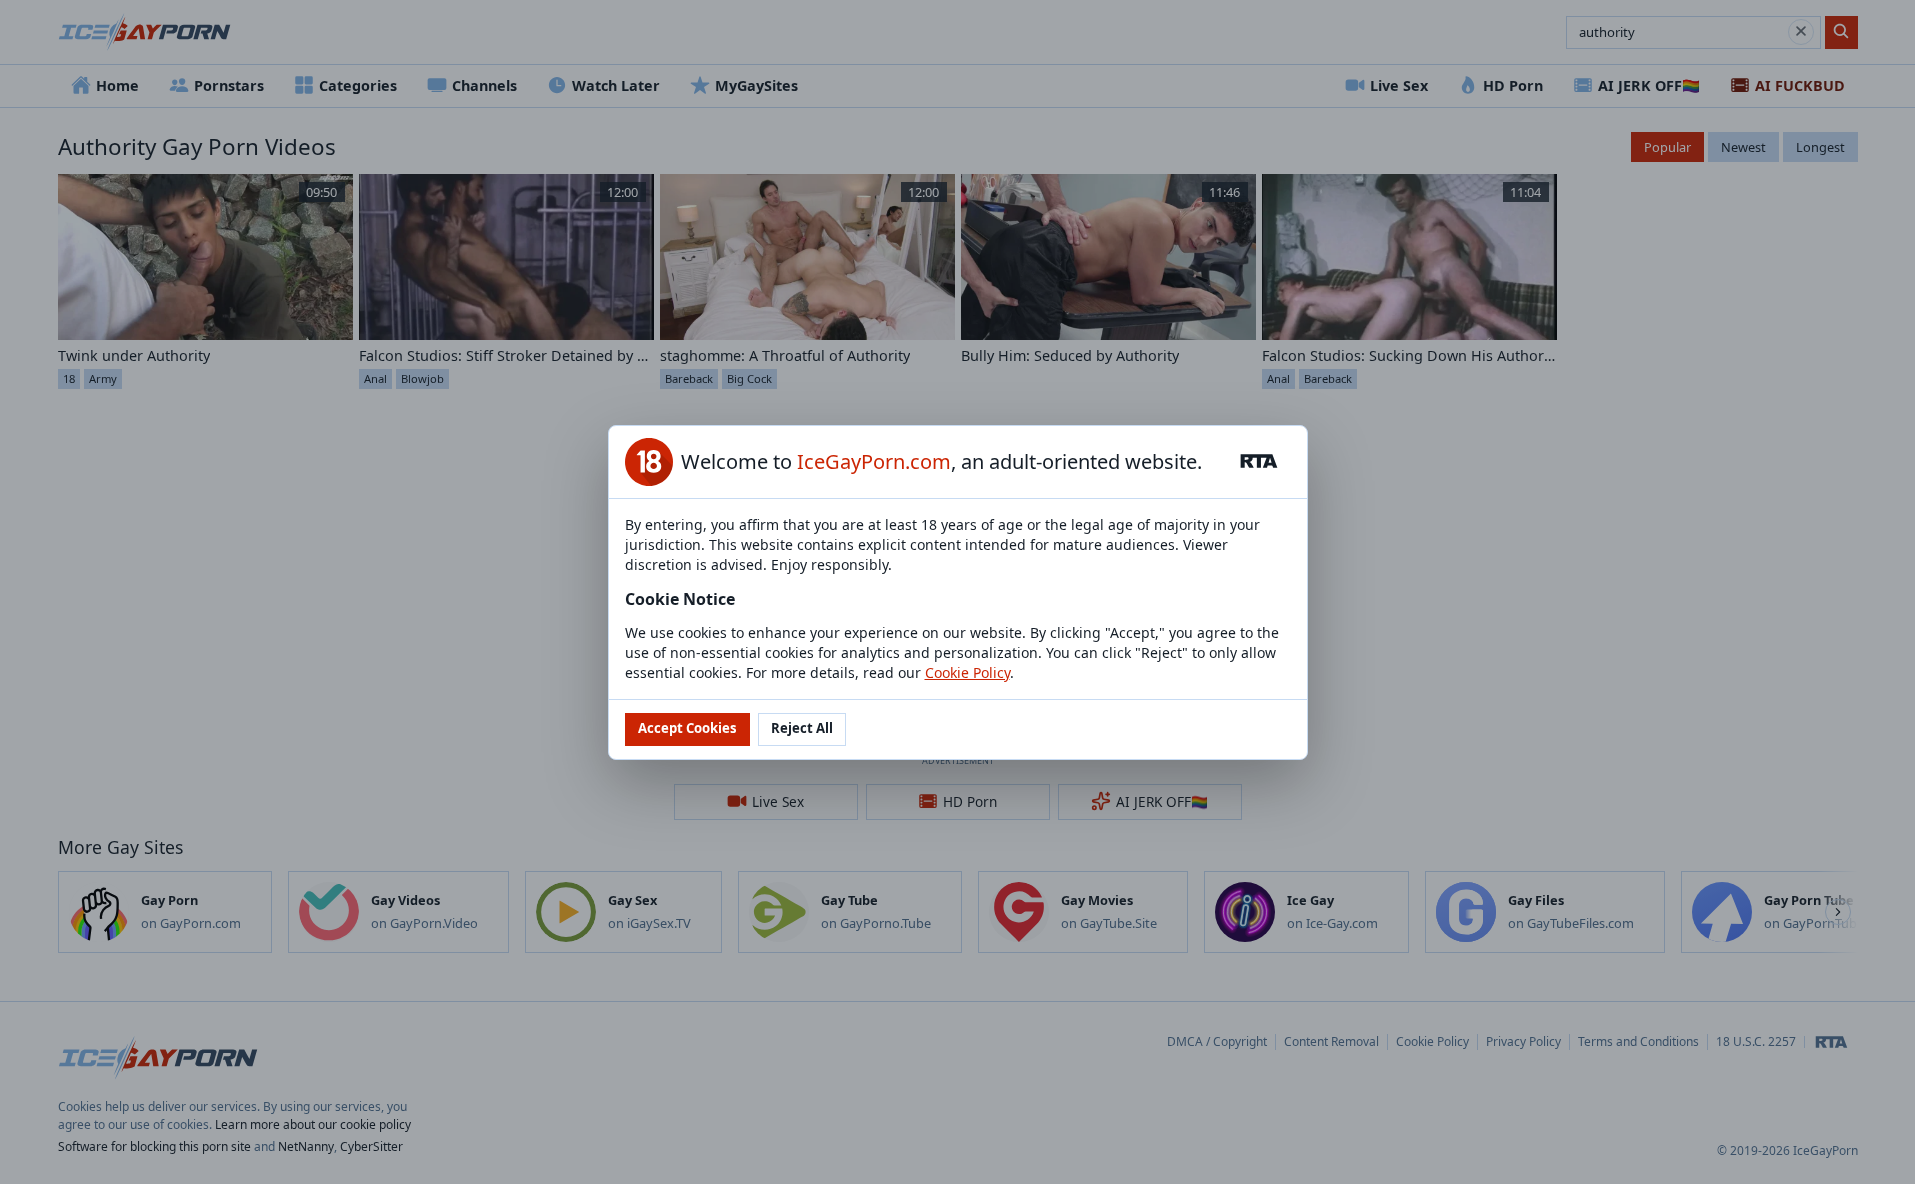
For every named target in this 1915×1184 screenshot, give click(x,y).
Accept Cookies (687, 728)
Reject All (802, 728)
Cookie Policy (967, 672)
